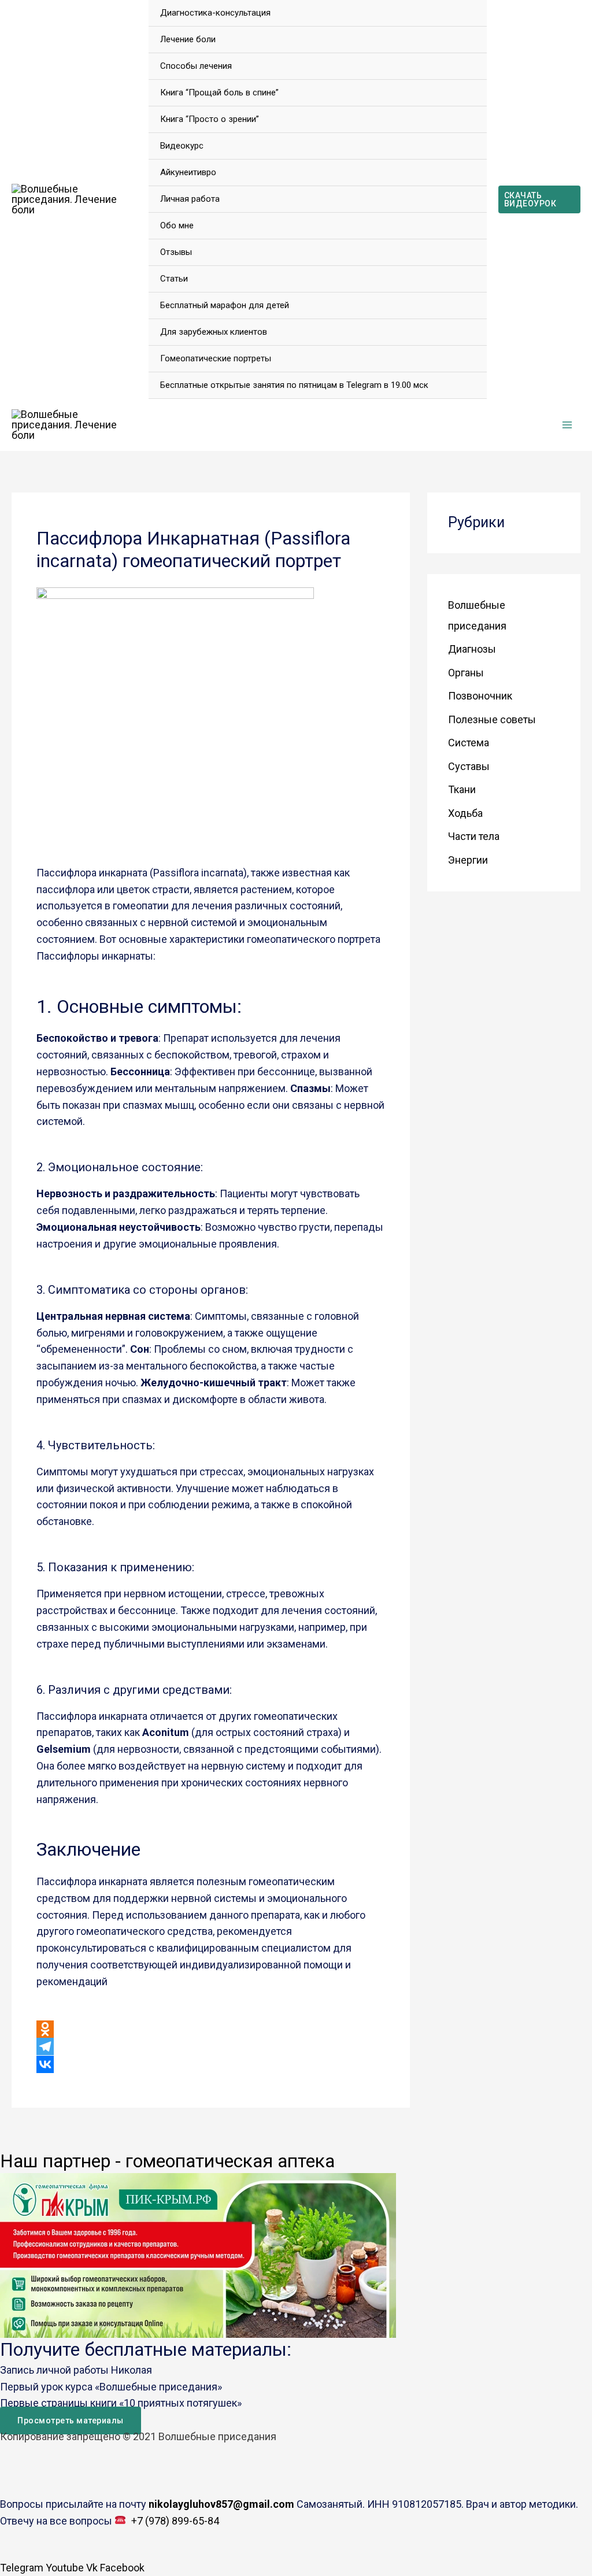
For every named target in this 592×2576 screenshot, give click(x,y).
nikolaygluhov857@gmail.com (223, 2504)
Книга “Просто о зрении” (210, 119)
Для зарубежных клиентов (214, 332)
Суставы (469, 766)
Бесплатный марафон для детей (225, 305)
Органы (466, 673)
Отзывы (176, 252)
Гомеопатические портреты (216, 358)
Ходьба (465, 813)
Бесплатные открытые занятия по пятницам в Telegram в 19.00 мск (294, 385)
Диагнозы (472, 649)
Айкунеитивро (188, 172)
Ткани (462, 789)
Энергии (468, 860)
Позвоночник (480, 696)
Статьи (174, 279)
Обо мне (177, 225)
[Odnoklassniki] (45, 2029)
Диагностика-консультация (215, 13)
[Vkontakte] (45, 2064)
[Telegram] (45, 2046)
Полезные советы (492, 719)
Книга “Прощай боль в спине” (219, 92)
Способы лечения (196, 66)
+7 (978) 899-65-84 (175, 2521)
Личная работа (190, 199)
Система (469, 743)
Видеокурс (182, 146)
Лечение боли (188, 39)
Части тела (474, 836)
